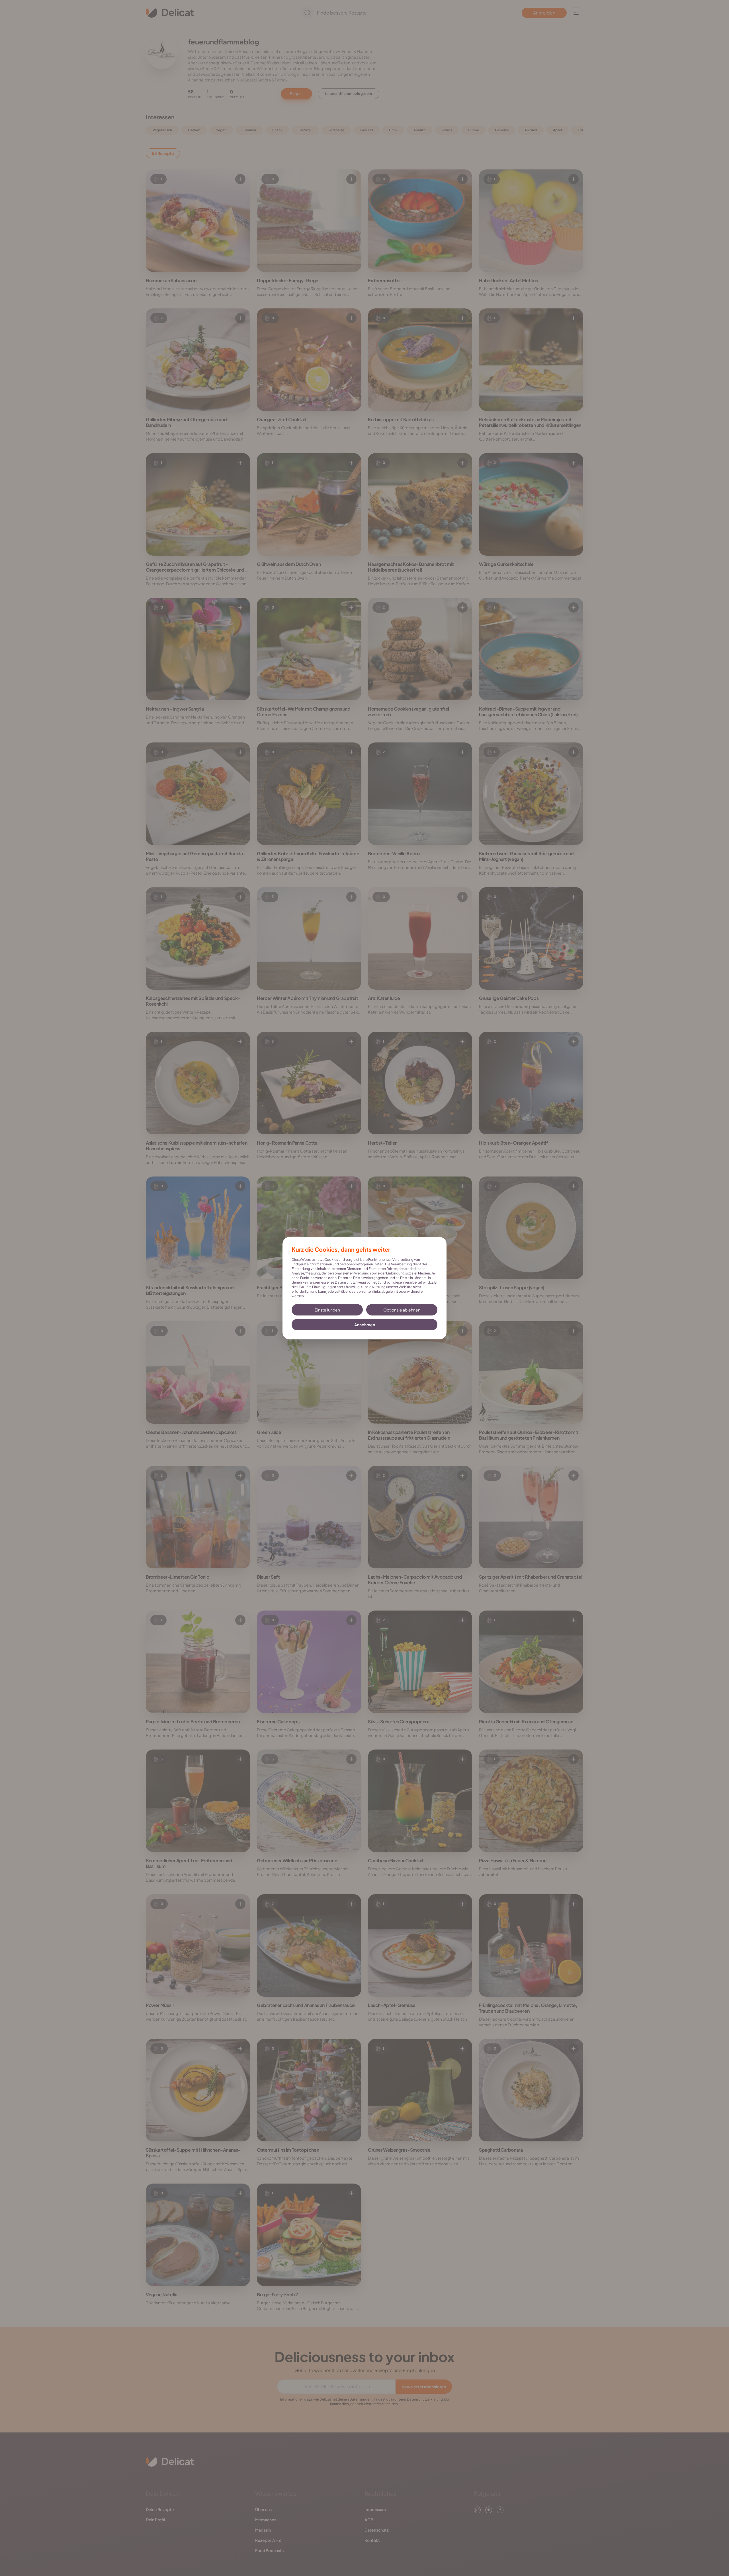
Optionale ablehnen (402, 1310)
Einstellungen (327, 1310)
